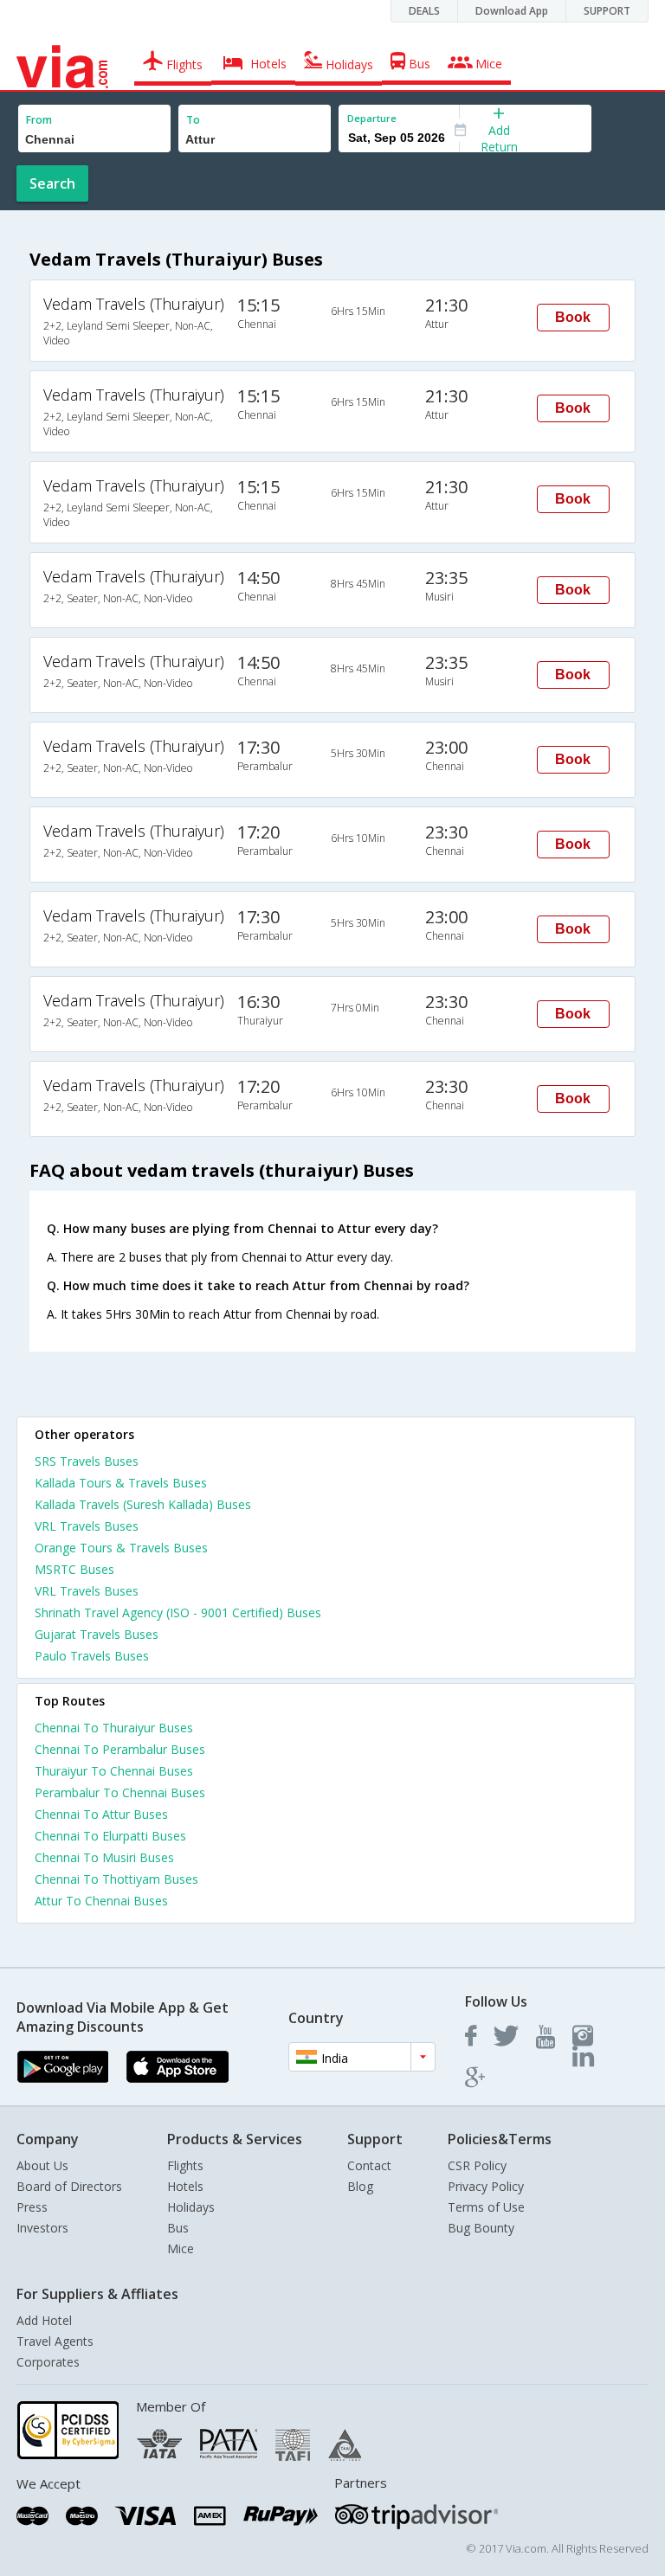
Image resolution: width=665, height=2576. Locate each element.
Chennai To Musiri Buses (104, 1857)
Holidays (191, 2207)
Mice (181, 2248)
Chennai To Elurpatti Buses (110, 1836)
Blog (360, 2186)
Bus (178, 2228)
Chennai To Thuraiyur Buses (114, 1728)
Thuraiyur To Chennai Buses (114, 1771)
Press (32, 2207)
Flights (185, 2165)
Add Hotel (44, 2320)
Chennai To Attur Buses (101, 1814)
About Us (42, 2165)
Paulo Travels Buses (92, 1656)
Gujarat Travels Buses (97, 1634)
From (39, 120)
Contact (369, 2165)
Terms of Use (486, 2207)
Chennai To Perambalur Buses (120, 1749)
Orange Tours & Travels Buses (121, 1548)
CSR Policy (477, 2165)
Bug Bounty (481, 2228)
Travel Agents (55, 2341)
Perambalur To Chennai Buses (120, 1792)
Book (573, 317)
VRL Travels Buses (87, 1526)
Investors (42, 2228)
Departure (372, 118)
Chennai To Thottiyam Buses (116, 1879)
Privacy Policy (486, 2186)
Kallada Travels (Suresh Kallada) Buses (143, 1504)
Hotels (185, 2186)
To (193, 120)
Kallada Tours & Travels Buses (121, 1483)
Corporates (48, 2362)
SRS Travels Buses (87, 1461)
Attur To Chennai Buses (101, 1901)
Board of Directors (69, 2186)
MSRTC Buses (74, 1569)
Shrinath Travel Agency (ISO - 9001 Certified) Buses (178, 1612)
